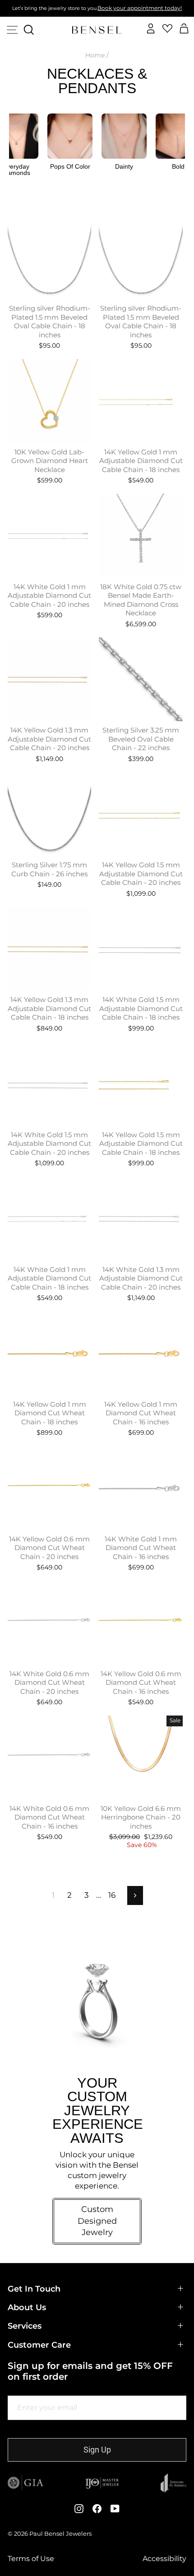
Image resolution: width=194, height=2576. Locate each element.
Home (95, 55)
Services (25, 2326)
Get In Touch (34, 2289)
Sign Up (97, 2450)
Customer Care (39, 2345)
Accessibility (164, 2559)
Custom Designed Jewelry (97, 2221)
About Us (27, 2307)
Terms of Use (31, 2559)
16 (112, 1895)
